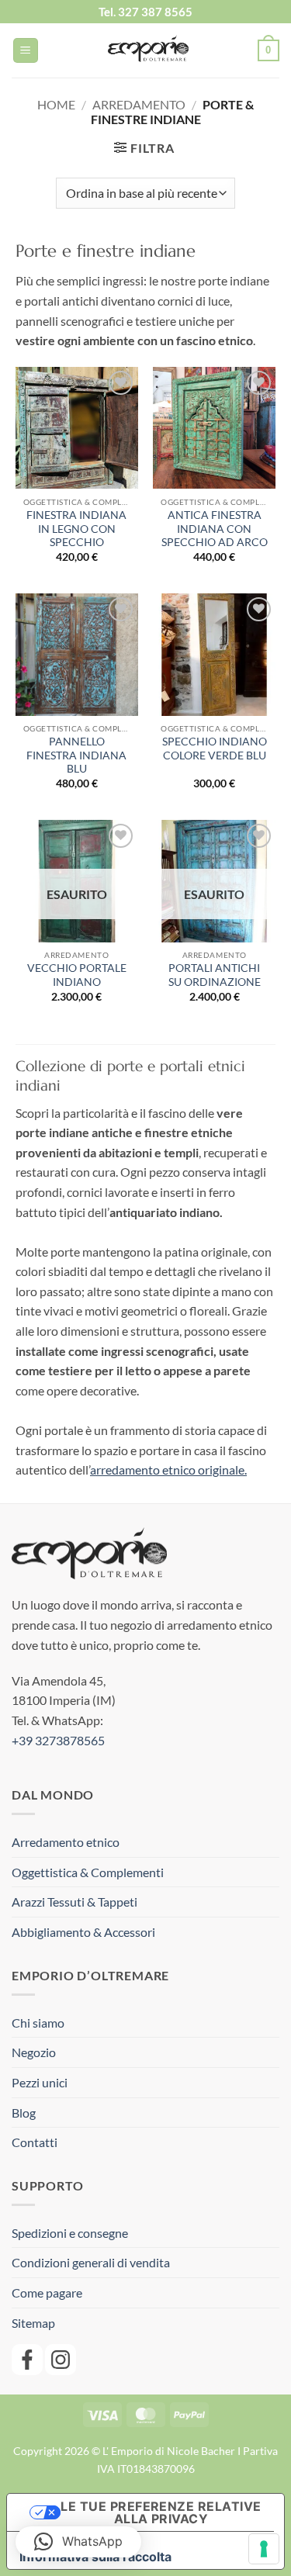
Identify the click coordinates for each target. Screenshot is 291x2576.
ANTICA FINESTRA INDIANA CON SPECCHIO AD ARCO (215, 529)
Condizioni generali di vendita (91, 2262)
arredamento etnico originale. (168, 1470)
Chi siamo (38, 2023)
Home (56, 104)
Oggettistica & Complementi (88, 1872)
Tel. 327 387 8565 (145, 12)
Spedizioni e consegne (70, 2233)
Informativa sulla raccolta (95, 2557)
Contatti (35, 2142)
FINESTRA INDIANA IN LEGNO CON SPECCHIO (76, 529)
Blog (24, 2113)
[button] (26, 51)
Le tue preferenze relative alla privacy (161, 2512)
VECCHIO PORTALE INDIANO (77, 975)
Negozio (34, 2052)
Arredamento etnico (66, 1842)
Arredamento (139, 104)
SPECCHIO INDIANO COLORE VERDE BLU (215, 749)
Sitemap (33, 2323)
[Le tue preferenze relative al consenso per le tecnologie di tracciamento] (264, 2549)
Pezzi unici (40, 2082)
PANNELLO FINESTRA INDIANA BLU (76, 755)
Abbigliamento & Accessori (83, 1932)
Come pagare (47, 2292)
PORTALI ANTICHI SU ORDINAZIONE (215, 975)
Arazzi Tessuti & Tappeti (74, 1902)
